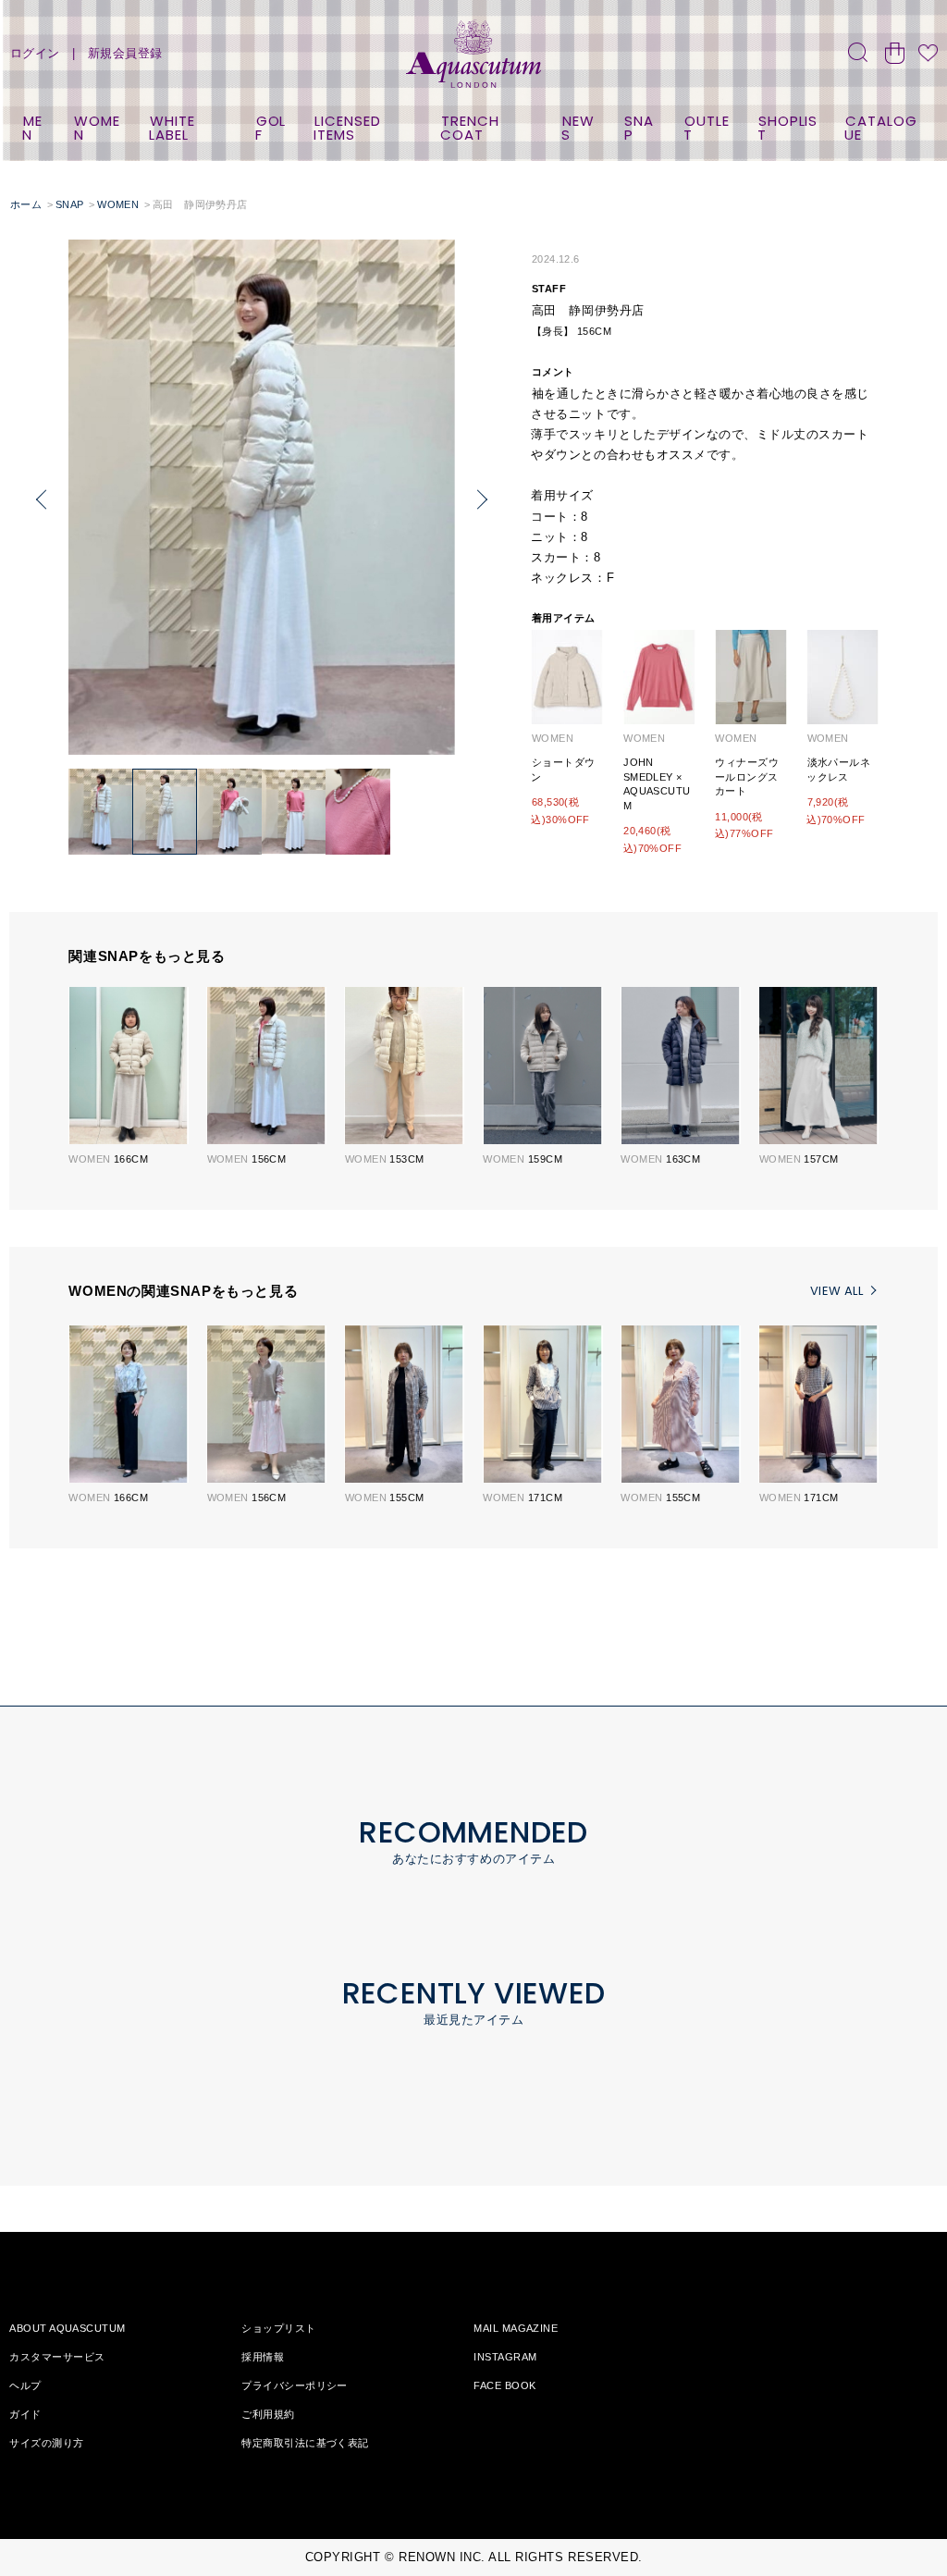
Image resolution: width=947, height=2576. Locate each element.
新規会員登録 (125, 53)
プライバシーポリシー (294, 2385)
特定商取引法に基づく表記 (305, 2443)
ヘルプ (25, 2385)
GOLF (271, 128)
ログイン (35, 53)
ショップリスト (278, 2328)
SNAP (640, 128)
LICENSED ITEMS (347, 128)
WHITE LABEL (172, 128)
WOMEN (98, 128)
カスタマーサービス (57, 2357)
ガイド (25, 2414)
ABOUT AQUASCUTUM (67, 2328)
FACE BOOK (504, 2385)
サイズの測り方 (46, 2443)
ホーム (26, 204)
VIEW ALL (836, 1291)
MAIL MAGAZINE (516, 2328)
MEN (32, 128)
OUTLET (706, 128)
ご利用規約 (268, 2414)
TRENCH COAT (469, 128)
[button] (42, 500)
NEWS (578, 128)
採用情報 (263, 2357)
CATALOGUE (880, 128)
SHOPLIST (787, 128)
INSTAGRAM (505, 2357)
